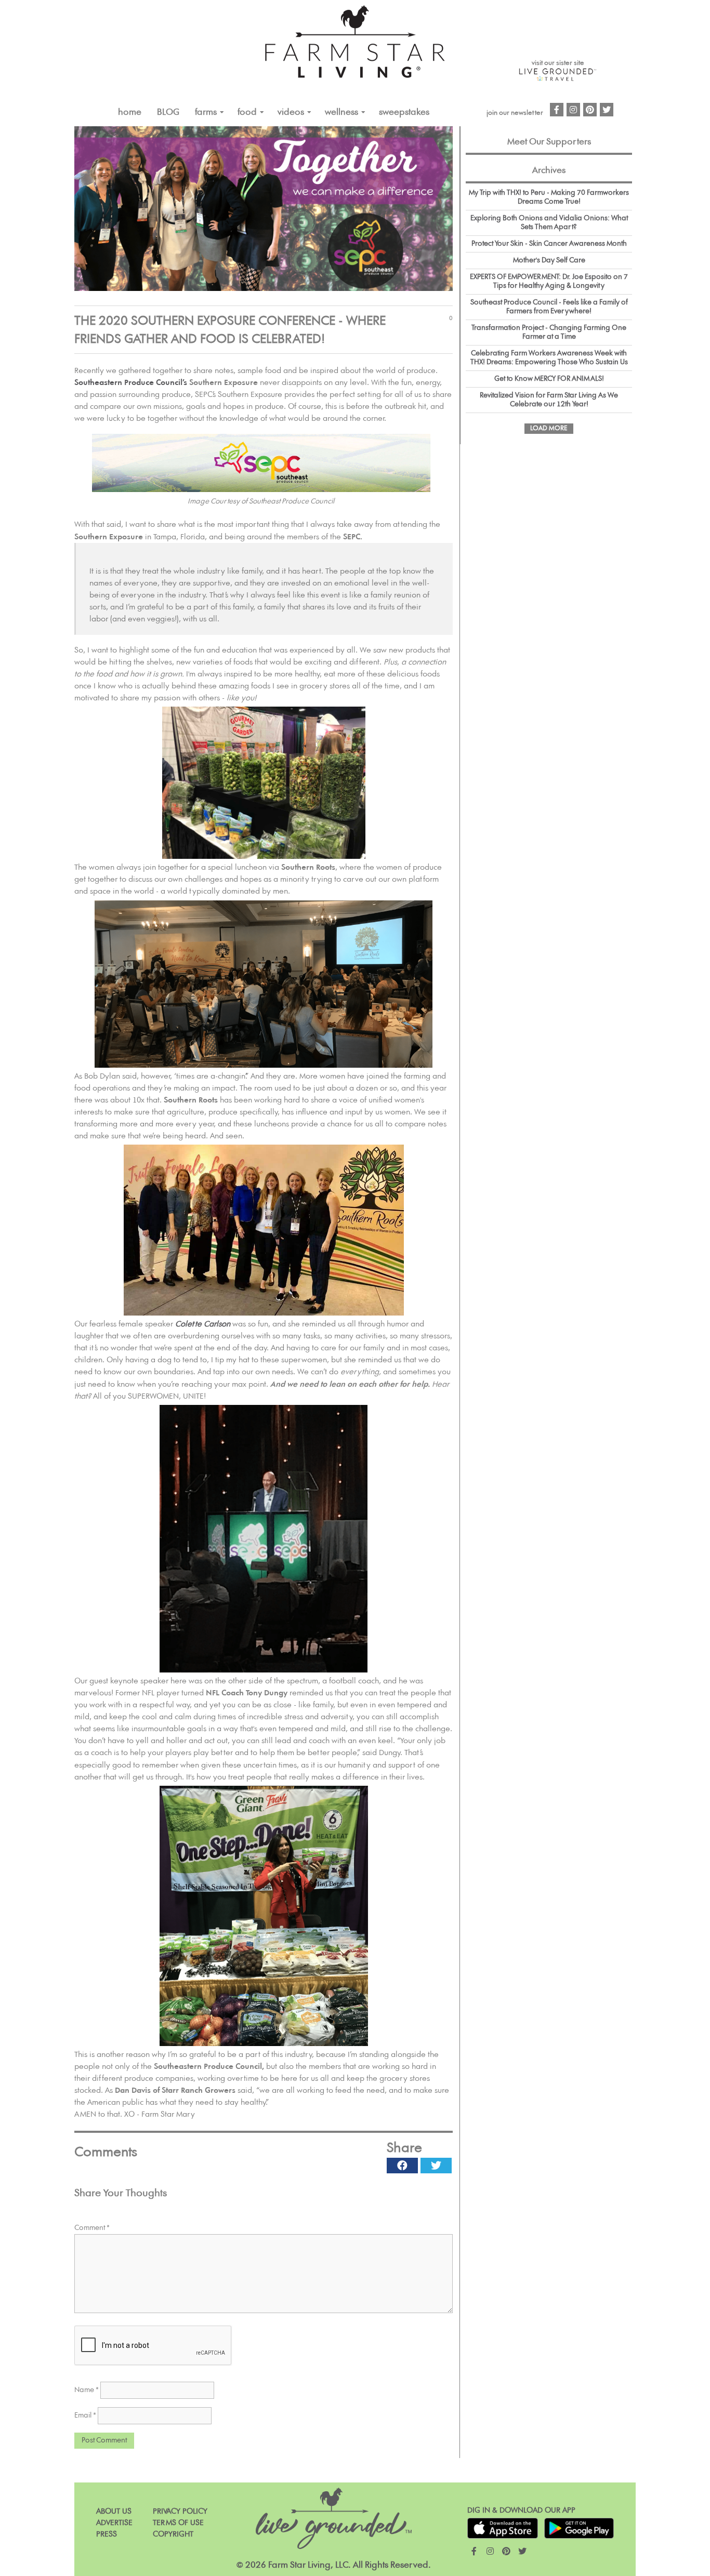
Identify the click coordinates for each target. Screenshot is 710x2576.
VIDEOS (291, 112)
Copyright (173, 2534)
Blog (168, 112)
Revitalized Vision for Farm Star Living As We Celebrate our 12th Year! (549, 400)
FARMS (206, 112)
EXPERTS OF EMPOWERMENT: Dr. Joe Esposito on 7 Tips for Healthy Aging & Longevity (549, 281)
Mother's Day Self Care (549, 260)
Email (85, 2415)
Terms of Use (178, 2523)
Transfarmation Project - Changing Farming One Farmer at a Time (549, 332)
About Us (114, 2511)
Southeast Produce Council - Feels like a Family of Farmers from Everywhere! (549, 307)
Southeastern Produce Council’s (131, 383)
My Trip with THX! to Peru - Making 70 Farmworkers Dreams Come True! (549, 197)
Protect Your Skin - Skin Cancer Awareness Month (549, 244)
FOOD (247, 112)
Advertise (114, 2523)
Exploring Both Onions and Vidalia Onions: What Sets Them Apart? (549, 223)
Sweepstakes (404, 112)
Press (107, 2534)
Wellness (341, 112)
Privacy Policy (180, 2511)
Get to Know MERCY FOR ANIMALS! (549, 379)
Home (130, 112)
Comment (92, 2228)
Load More (549, 428)
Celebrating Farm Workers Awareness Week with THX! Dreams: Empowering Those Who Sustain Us (549, 358)
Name (87, 2390)
